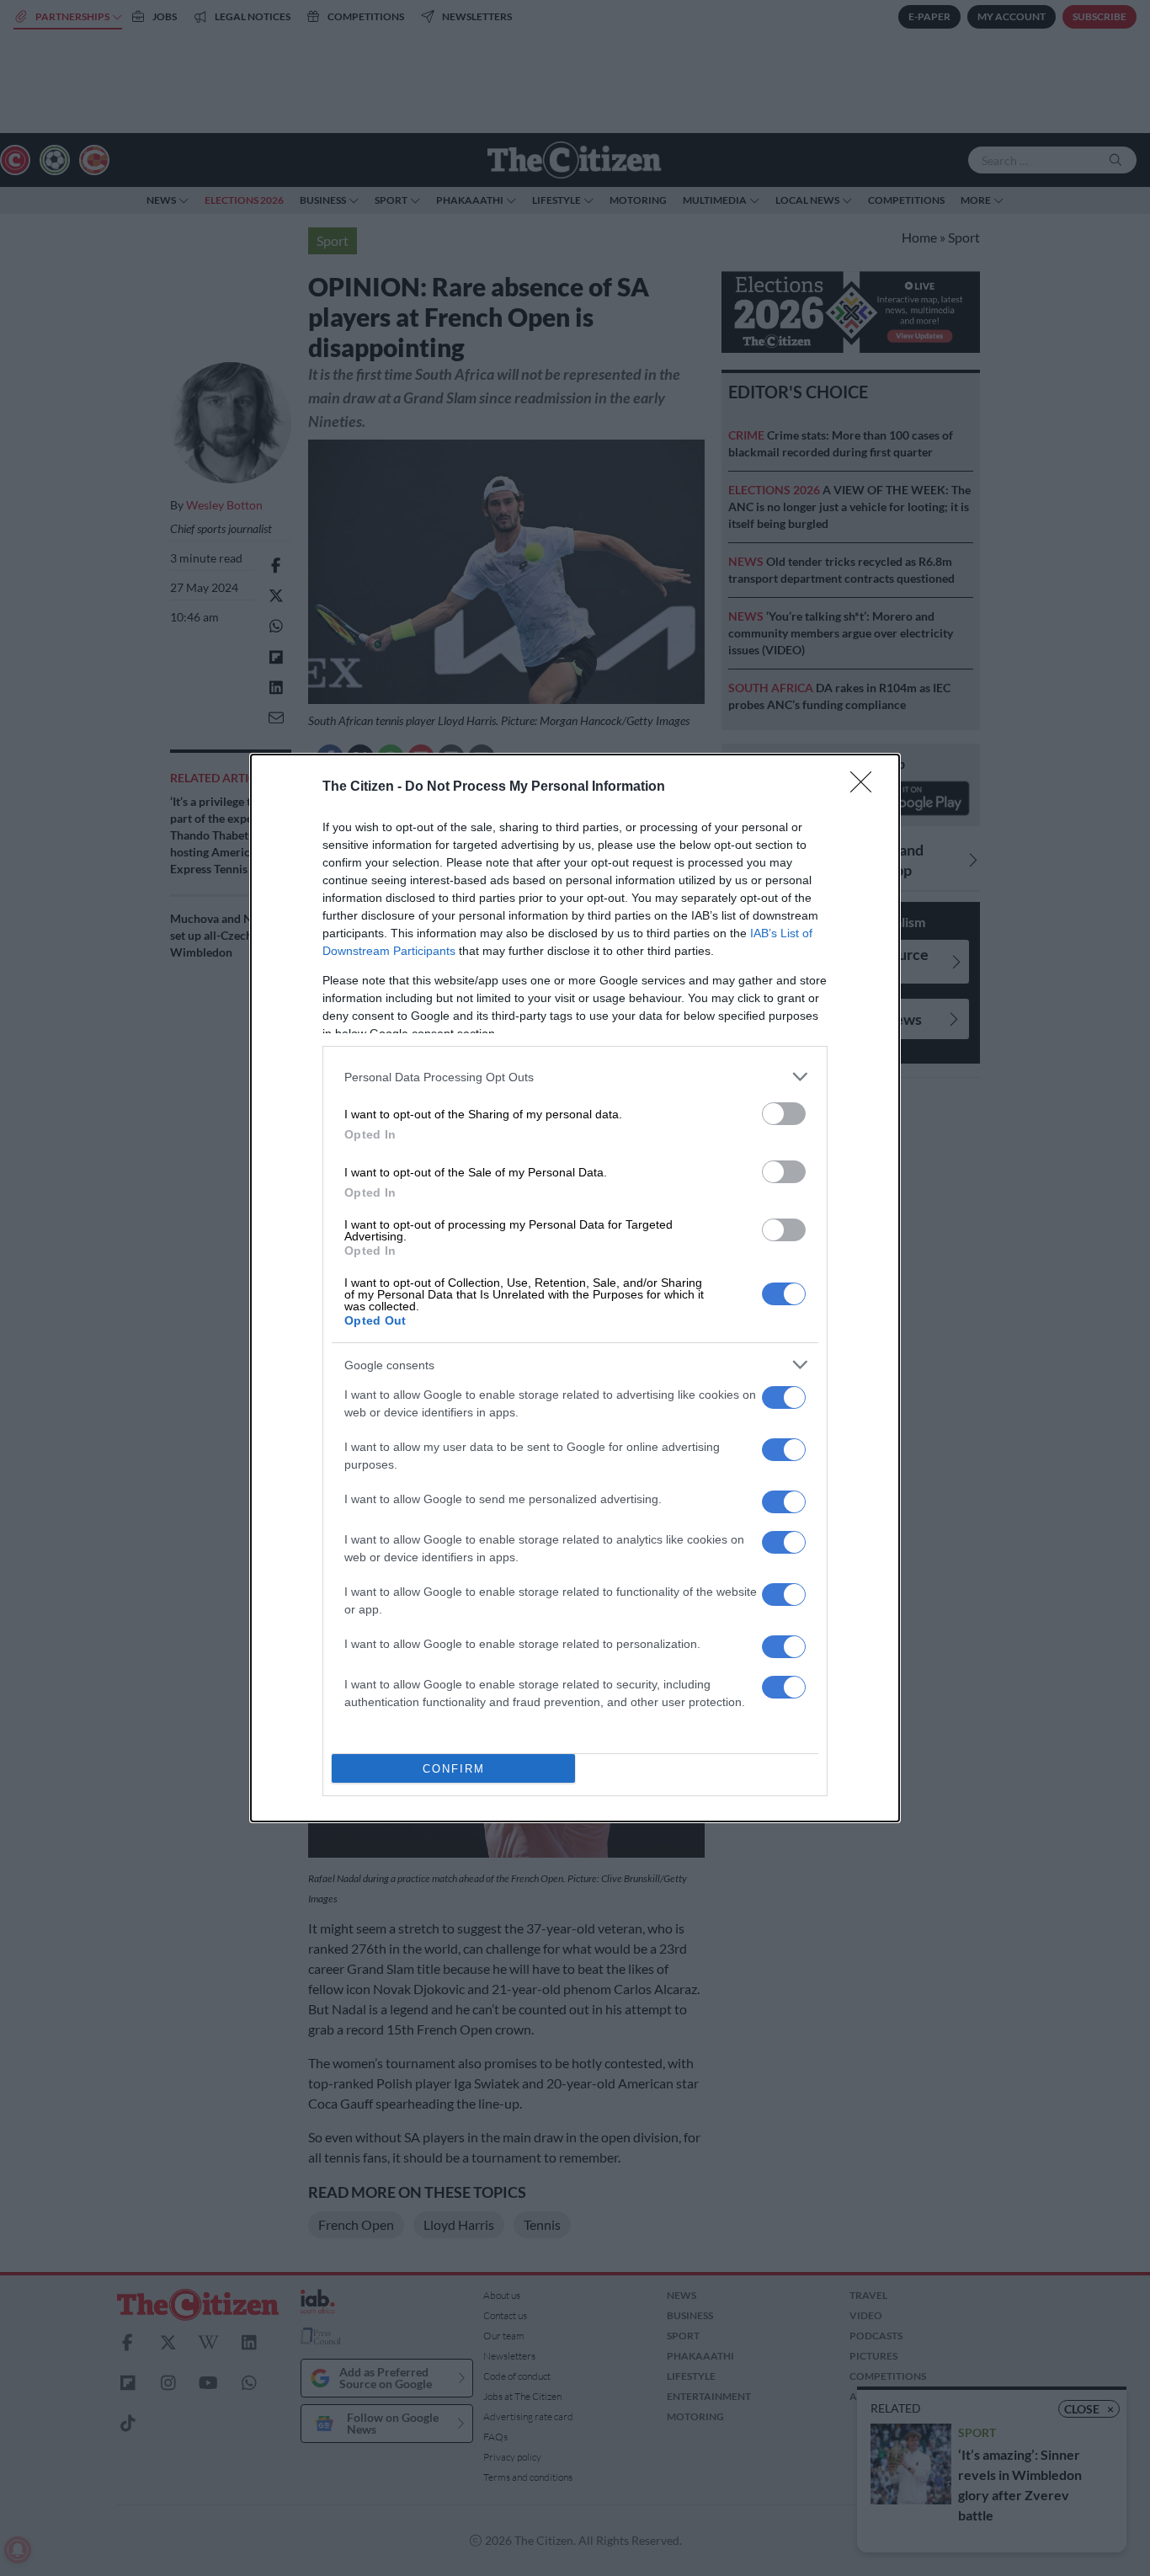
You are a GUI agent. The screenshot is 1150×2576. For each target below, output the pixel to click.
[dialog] (575, 1288)
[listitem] (575, 1077)
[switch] (784, 1114)
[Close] (866, 787)
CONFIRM (454, 1769)
